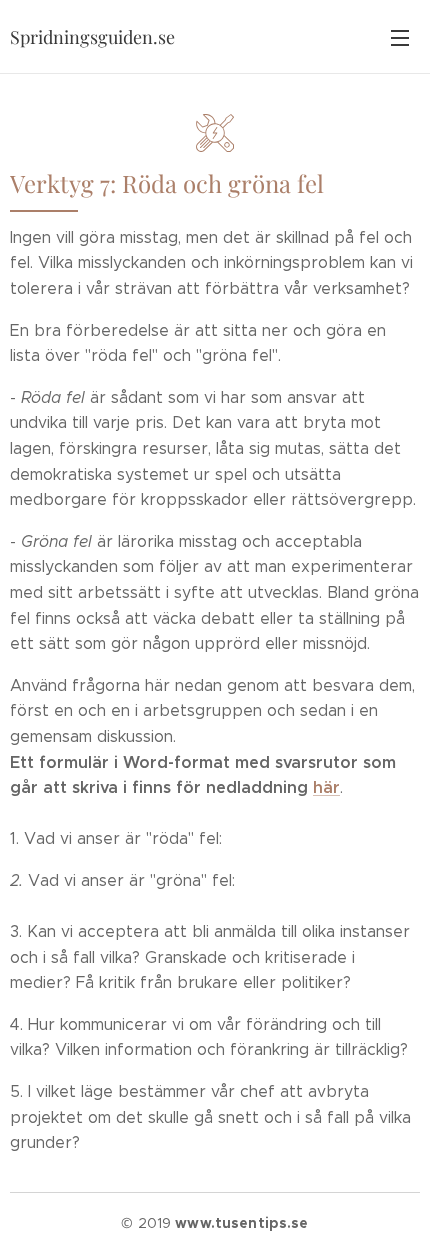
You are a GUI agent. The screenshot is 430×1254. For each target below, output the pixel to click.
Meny (400, 37)
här (326, 787)
